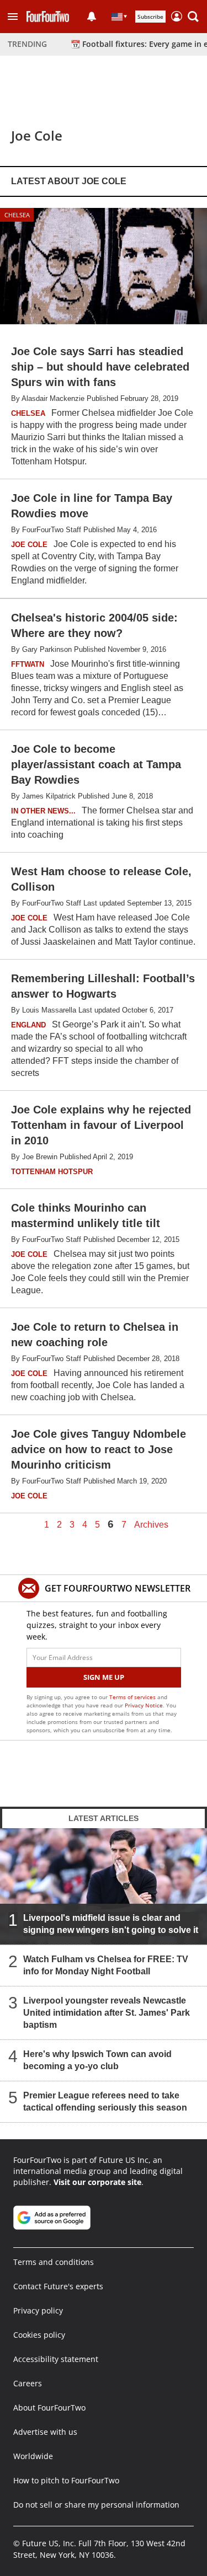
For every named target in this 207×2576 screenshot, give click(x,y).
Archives (151, 1525)
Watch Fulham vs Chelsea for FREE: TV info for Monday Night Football (106, 1965)
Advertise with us (45, 2432)
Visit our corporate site (97, 2182)
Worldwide (33, 2456)
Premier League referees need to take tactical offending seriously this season (105, 2101)
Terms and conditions (54, 2262)
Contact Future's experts (58, 2286)
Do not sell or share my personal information (96, 2505)
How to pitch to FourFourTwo (66, 2480)
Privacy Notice (144, 1705)
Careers (28, 2383)
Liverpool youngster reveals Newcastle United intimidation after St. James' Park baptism (107, 2013)
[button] (13, 17)
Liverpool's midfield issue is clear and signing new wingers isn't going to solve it (111, 1924)
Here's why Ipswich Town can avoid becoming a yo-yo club (97, 2060)
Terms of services (133, 1697)
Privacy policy (38, 2310)
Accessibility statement (56, 2359)
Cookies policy (39, 2335)
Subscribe (150, 17)
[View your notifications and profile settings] (92, 17)
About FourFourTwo (49, 2408)
